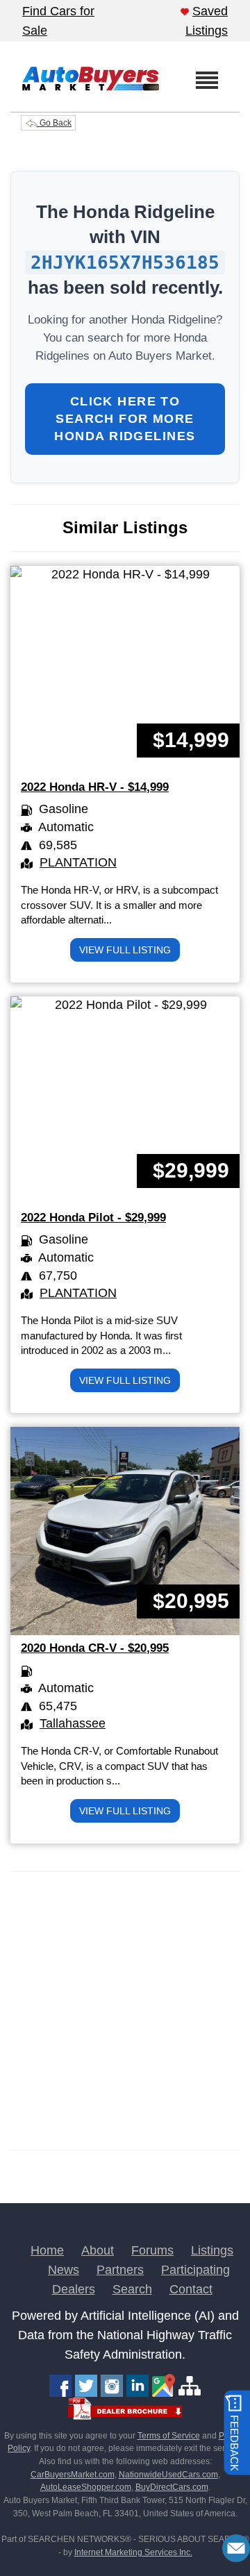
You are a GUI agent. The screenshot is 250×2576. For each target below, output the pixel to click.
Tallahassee (73, 1723)
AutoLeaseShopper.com (86, 2487)
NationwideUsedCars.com (168, 2475)
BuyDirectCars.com (172, 2487)
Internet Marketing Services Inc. (133, 2552)
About (98, 2250)
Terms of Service (169, 2436)
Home (47, 2250)
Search (132, 2289)
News (64, 2270)
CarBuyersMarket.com (73, 2475)
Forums (152, 2250)
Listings (212, 2250)
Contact (191, 2289)
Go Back (55, 123)
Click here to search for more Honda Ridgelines (125, 419)
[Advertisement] (125, 2011)
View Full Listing (125, 950)
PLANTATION (78, 862)
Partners (120, 2270)
